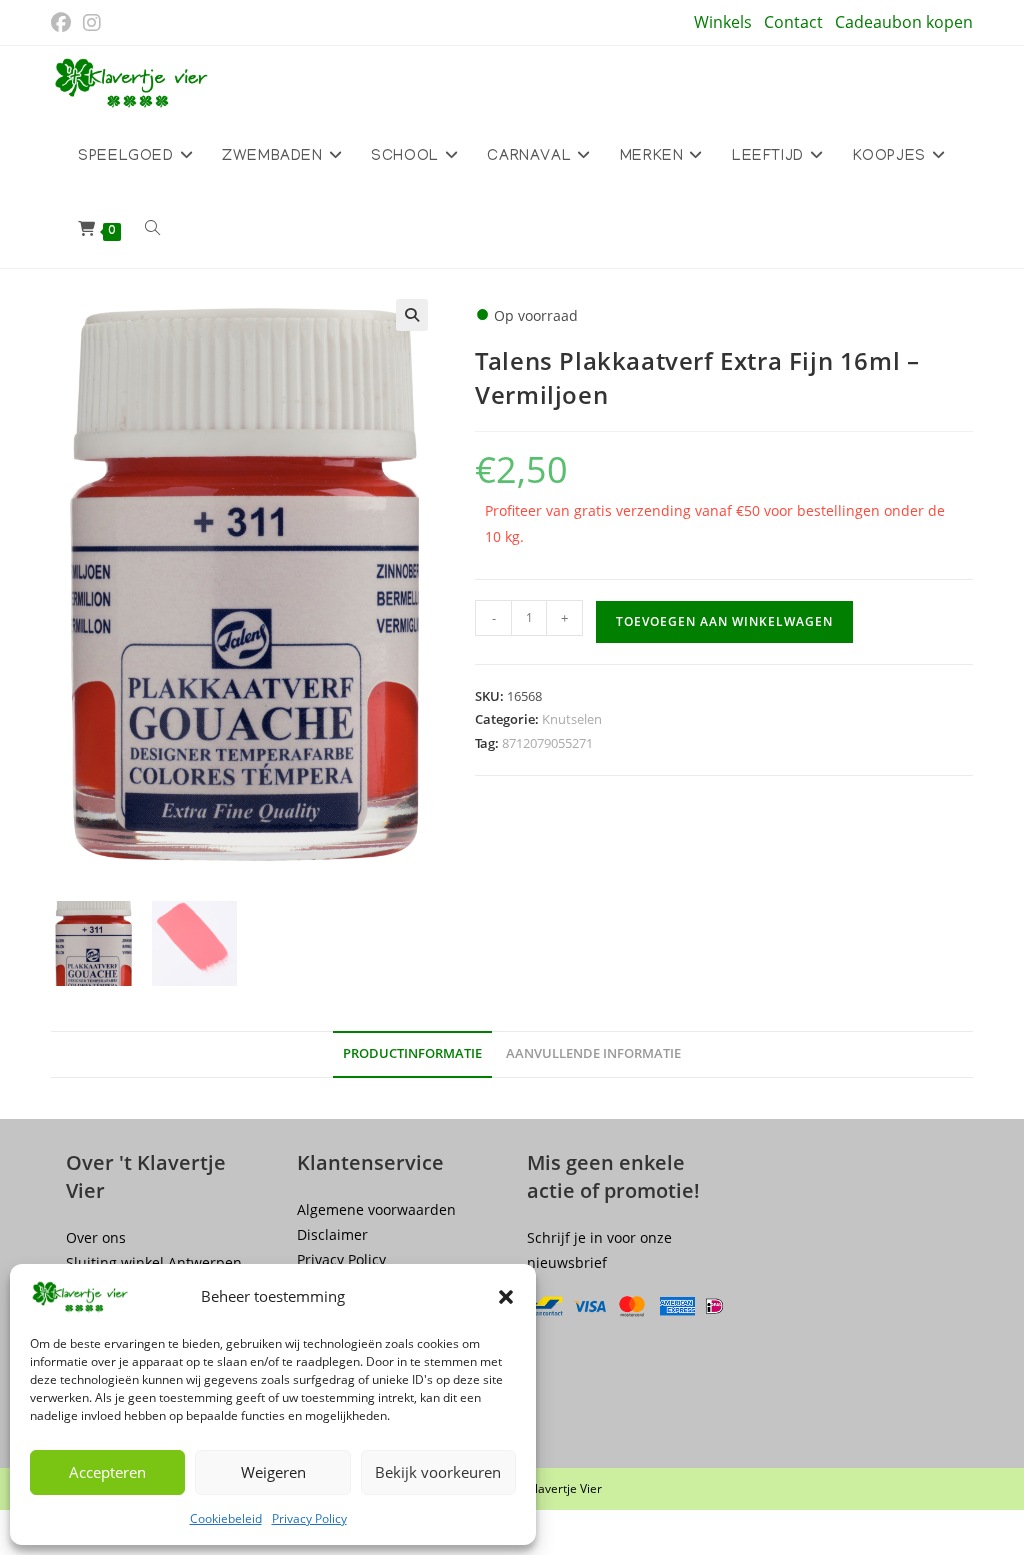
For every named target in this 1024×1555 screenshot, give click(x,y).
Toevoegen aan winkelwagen (724, 621)
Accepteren (107, 1472)
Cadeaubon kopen (904, 22)
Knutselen (572, 719)
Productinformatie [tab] (412, 1053)
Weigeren (273, 1472)
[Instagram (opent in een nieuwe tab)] (92, 23)
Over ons (96, 1237)
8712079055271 (547, 743)
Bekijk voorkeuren (438, 1472)
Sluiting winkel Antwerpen (154, 1262)
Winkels (723, 22)
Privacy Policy (309, 1518)
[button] (506, 1297)
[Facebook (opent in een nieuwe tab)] (64, 23)
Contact (793, 22)
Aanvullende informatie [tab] (593, 1053)
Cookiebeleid (226, 1518)
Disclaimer (332, 1234)
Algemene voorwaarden (376, 1209)
